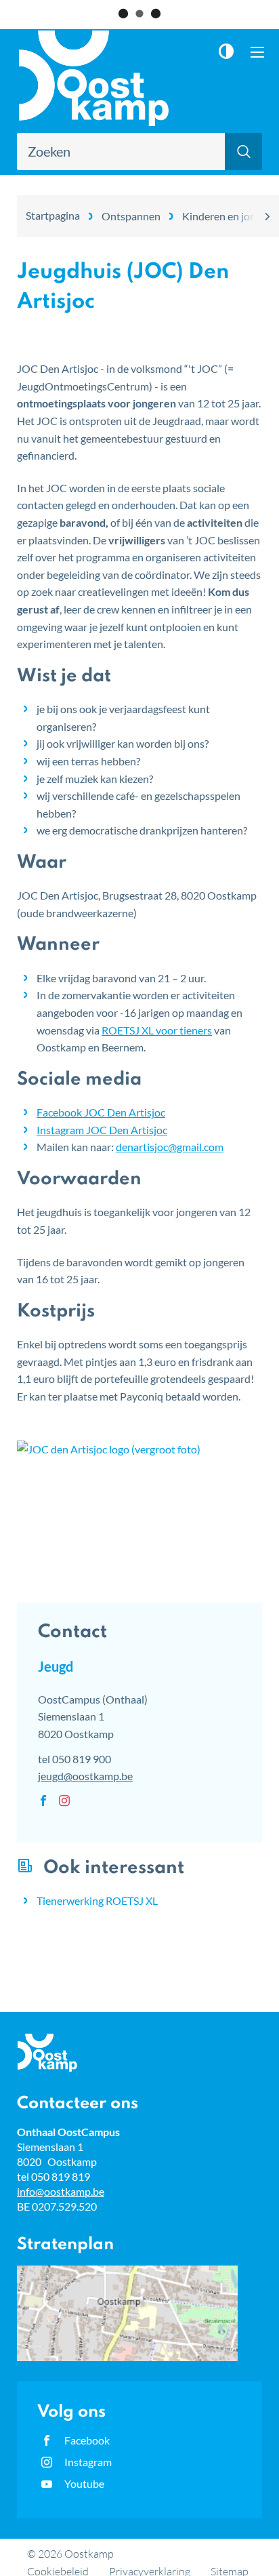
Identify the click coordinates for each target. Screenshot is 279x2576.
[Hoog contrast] (230, 51)
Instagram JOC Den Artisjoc (102, 1130)
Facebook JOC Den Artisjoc (101, 1112)
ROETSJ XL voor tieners (157, 1030)
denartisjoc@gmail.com (170, 1147)
